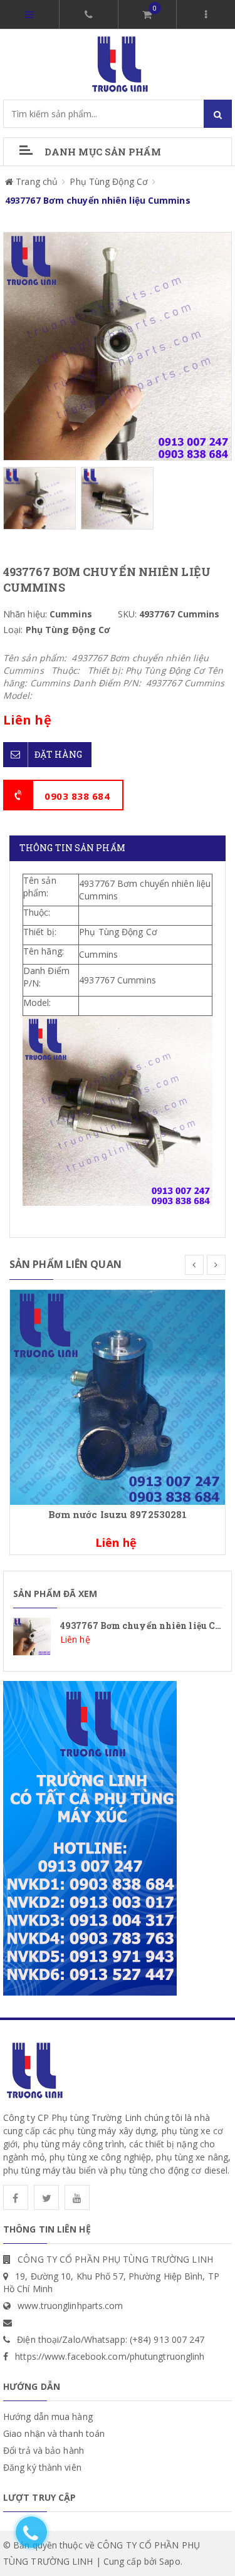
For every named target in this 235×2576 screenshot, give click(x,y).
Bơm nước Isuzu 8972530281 (118, 1514)
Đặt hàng (58, 754)
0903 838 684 (77, 796)
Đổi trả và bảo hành (44, 2450)
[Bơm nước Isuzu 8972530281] (118, 1396)
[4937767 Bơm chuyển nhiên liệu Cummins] (118, 1636)
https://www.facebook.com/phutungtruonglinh (110, 2356)
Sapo (170, 2561)
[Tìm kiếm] (218, 114)
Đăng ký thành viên (42, 2467)
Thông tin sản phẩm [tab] (72, 848)
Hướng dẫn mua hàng (48, 2416)
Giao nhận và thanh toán (54, 2433)
